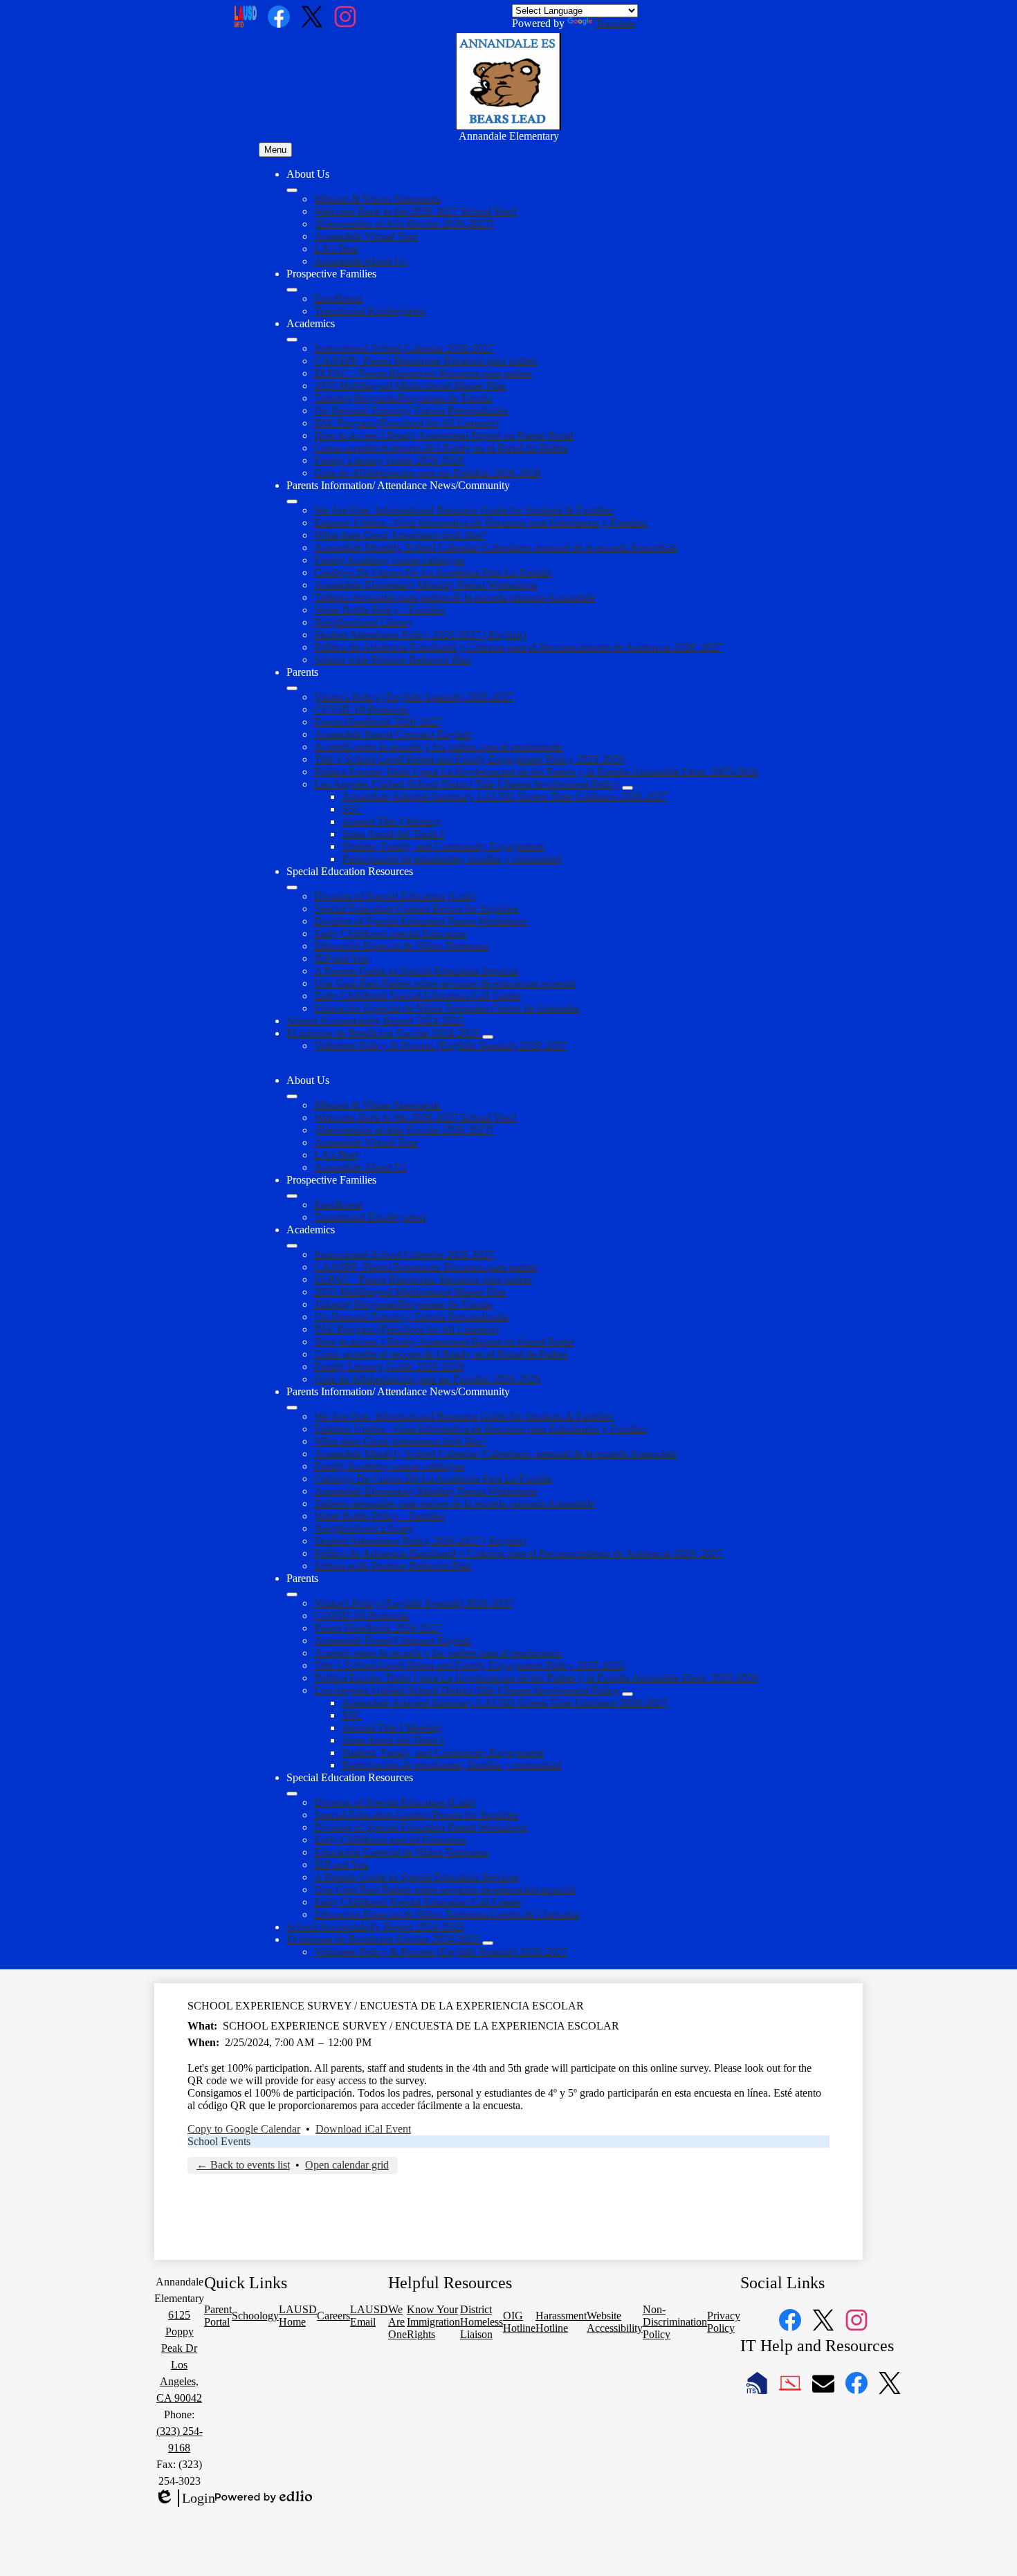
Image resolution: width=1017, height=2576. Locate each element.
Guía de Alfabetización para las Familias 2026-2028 (427, 473)
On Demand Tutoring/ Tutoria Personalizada (411, 411)
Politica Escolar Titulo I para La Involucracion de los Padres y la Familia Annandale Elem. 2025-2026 (536, 772)
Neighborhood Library (364, 622)
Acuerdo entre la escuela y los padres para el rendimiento (438, 747)
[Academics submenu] (292, 340)
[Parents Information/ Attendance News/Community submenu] (292, 502)
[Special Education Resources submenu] (292, 887)
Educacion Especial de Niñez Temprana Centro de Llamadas (447, 1008)
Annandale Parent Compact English (392, 734)
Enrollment (338, 298)
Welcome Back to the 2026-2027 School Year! (415, 211)
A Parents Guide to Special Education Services (416, 971)
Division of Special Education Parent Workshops (421, 921)
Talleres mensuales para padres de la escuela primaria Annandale (455, 597)
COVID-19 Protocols (361, 709)
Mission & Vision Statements (377, 199)
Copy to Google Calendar (244, 2129)
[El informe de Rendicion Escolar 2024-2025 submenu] (488, 1037)
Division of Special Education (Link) (395, 896)
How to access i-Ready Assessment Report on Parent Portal (444, 435)
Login (185, 2499)
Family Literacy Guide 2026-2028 (389, 460)
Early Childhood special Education (390, 933)
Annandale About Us (360, 261)
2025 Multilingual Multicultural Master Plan (410, 386)
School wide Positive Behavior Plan (393, 660)
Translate (615, 23)
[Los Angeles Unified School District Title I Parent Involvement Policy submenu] (627, 788)
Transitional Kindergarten (370, 311)
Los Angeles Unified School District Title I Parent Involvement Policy (467, 784)
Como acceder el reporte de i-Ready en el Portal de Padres (441, 448)
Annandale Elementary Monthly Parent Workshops (425, 585)
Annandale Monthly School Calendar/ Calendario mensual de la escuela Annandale (496, 548)
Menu (275, 150)
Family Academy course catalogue (389, 560)
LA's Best (336, 249)
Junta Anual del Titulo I (393, 834)
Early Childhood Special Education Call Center (418, 996)
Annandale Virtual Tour (366, 236)
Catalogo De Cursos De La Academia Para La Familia (433, 572)
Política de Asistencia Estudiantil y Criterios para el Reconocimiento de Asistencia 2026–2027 (519, 647)
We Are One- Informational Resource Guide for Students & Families (464, 510)
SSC (352, 809)
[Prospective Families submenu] (292, 290)
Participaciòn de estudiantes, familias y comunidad (451, 859)
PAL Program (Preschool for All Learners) (406, 423)
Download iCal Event (363, 2129)
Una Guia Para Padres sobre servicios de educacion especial (445, 983)
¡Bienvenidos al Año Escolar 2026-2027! (404, 224)
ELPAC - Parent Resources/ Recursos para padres (423, 373)
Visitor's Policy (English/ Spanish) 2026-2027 (414, 697)
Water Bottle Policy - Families (379, 610)
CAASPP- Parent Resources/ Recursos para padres (425, 361)
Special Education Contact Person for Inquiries (416, 909)
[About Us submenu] (292, 190)
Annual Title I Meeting (392, 821)
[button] (292, 1096)
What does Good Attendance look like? (400, 535)
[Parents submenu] (292, 688)
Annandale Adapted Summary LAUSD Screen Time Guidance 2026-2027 (505, 797)
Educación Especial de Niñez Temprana (401, 946)
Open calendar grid (347, 2165)
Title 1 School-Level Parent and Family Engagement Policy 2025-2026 (469, 759)
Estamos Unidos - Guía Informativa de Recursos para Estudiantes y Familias (480, 523)
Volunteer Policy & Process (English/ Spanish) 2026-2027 (441, 1046)
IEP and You (341, 958)
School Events (219, 2141)
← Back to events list (243, 2165)
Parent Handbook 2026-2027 (378, 722)
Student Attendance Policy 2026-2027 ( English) (420, 635)
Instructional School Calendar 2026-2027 (404, 348)
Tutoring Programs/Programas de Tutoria (403, 398)
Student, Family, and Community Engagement (443, 846)
